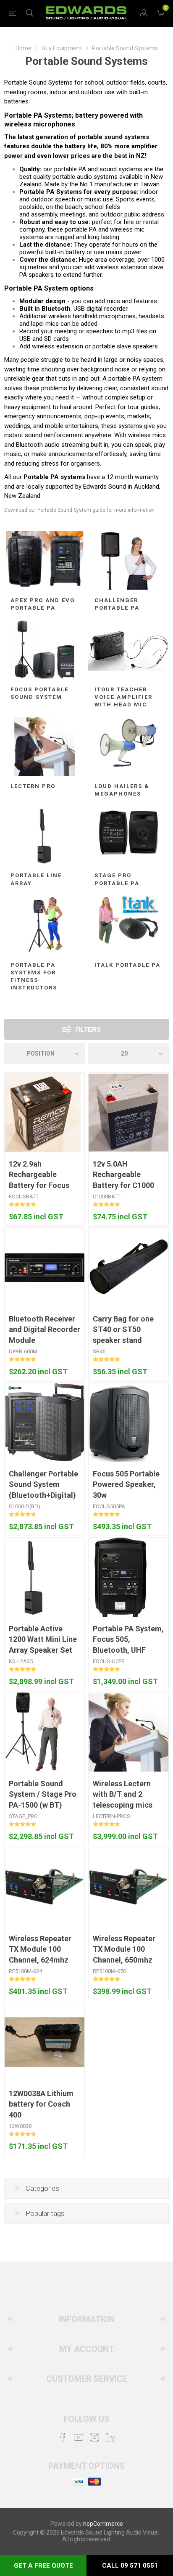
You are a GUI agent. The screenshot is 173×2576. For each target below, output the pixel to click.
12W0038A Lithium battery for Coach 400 (41, 2104)
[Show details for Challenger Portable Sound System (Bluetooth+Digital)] (45, 1422)
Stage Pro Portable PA (117, 879)
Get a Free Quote (43, 2566)
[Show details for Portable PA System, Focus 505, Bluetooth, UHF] (121, 1577)
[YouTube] (79, 2437)
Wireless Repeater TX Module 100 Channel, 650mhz (124, 1949)
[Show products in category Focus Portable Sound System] (45, 650)
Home (24, 48)
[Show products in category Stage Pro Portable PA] (128, 836)
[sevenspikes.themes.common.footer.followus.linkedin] (110, 2437)
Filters (88, 1029)
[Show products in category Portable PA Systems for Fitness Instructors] (45, 925)
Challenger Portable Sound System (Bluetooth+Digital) (43, 1484)
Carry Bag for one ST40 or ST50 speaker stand (123, 1329)
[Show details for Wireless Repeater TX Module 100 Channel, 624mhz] (45, 1887)
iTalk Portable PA (127, 965)
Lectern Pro (33, 786)
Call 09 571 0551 (130, 2566)
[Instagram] (94, 2437)
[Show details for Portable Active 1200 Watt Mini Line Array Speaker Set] (34, 1577)
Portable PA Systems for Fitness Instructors (34, 976)
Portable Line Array (36, 879)
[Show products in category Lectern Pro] (45, 746)
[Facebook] (63, 2437)
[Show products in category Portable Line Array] (45, 836)
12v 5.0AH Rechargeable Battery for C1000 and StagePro (123, 1180)
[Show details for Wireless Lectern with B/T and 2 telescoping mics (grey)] (128, 1732)
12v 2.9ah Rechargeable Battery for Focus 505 (39, 1180)
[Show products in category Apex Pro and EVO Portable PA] (45, 560)
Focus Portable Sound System (39, 693)
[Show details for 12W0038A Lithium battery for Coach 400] (45, 2042)
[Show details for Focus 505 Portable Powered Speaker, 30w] (119, 1422)
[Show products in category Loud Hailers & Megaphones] (128, 746)
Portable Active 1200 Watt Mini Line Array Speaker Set (43, 1639)
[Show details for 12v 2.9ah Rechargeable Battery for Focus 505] (43, 1113)
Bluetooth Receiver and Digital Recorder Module (45, 1329)
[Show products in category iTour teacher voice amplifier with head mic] (128, 650)
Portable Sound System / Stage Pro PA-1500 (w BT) (43, 1794)
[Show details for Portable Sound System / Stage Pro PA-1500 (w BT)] (33, 1732)
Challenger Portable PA (117, 604)
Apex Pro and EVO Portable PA (43, 604)
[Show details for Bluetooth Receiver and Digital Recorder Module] (45, 1267)
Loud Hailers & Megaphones (122, 790)
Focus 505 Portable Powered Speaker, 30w (126, 1484)
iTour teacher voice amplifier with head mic (123, 697)
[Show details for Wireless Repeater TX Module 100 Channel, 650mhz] (128, 1887)
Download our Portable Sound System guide (55, 510)
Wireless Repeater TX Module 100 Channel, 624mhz (40, 1949)
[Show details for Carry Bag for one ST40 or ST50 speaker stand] (128, 1267)
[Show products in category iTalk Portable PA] (128, 925)
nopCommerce (103, 2524)
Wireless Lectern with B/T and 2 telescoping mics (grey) (123, 1799)
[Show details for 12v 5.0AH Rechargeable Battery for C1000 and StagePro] (128, 1113)
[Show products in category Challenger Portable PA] (128, 560)
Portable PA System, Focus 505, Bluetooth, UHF (128, 1639)
